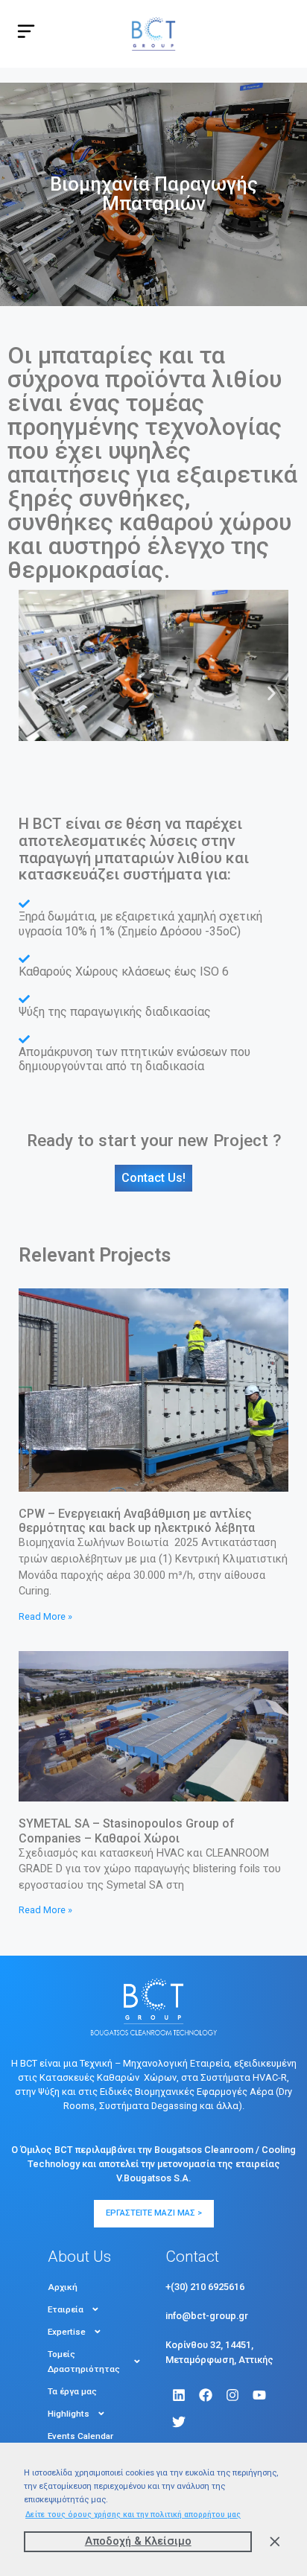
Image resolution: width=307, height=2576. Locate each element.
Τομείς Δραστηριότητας (84, 2362)
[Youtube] (259, 2395)
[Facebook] (206, 2395)
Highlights (69, 2414)
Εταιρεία (66, 2309)
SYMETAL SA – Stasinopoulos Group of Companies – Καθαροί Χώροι (127, 1831)
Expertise (67, 2332)
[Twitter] (179, 2422)
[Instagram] (232, 2395)
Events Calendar (80, 2436)
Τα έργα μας (72, 2391)
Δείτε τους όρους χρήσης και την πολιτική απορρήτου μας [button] (133, 2515)
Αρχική (63, 2287)
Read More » (45, 1616)
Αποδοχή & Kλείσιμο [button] (138, 2541)
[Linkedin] (179, 2395)
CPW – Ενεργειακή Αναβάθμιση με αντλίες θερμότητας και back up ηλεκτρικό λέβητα (137, 1521)
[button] (35, 693)
